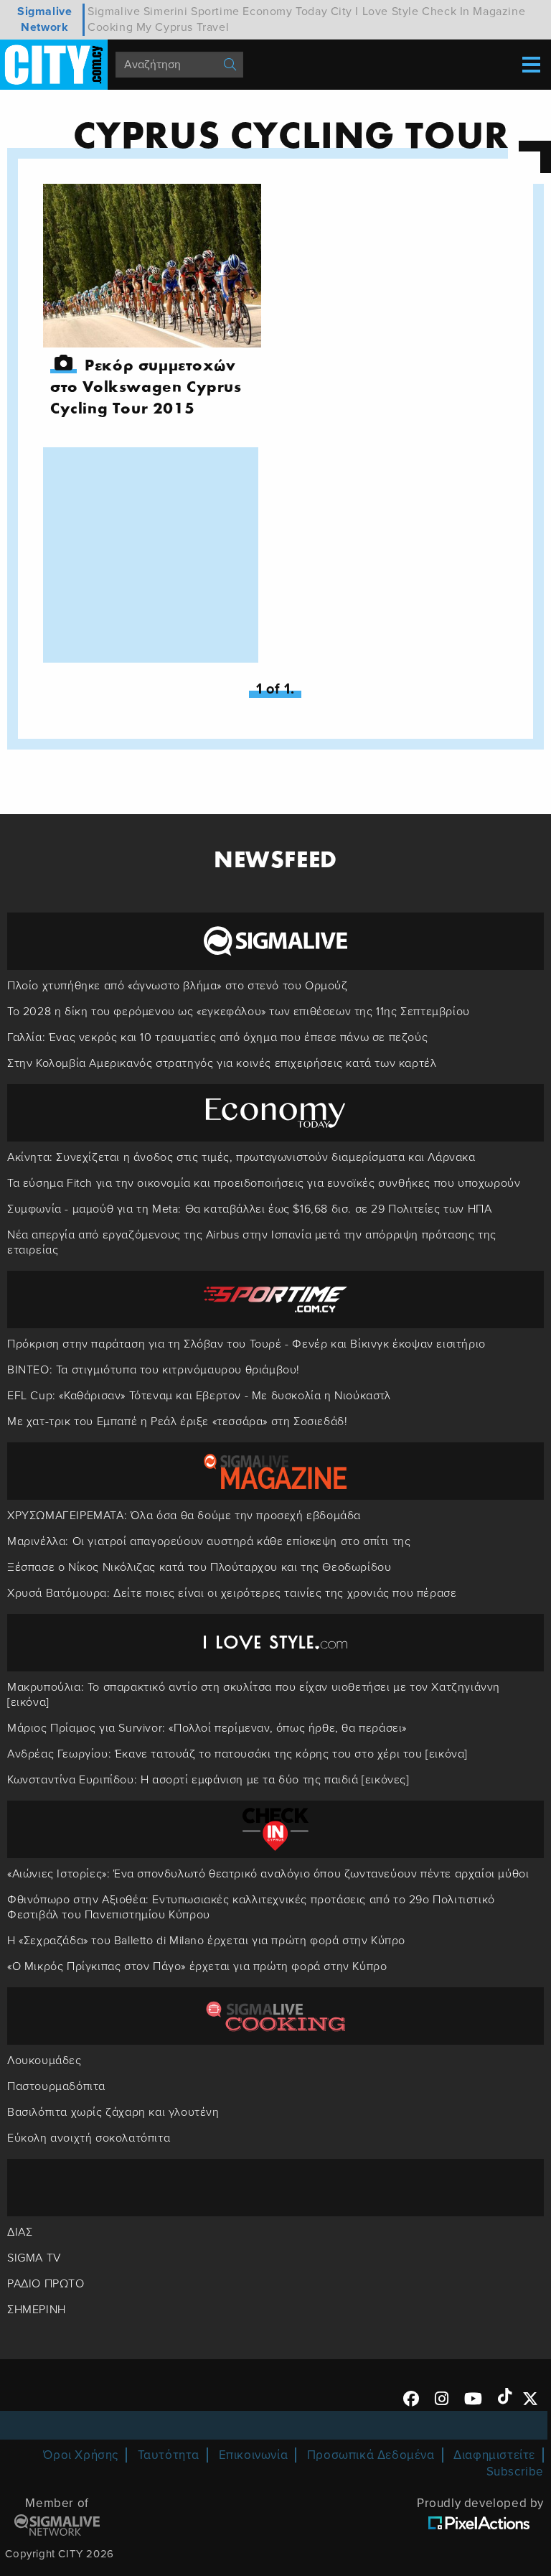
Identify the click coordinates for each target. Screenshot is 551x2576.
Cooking (110, 27)
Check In (446, 11)
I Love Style (387, 11)
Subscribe (515, 2472)
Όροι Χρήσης (81, 2455)
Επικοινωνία (254, 2455)
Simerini (166, 11)
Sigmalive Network (44, 19)
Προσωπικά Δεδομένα (371, 2455)
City (342, 11)
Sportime (215, 11)
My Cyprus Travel (183, 27)
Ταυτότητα (169, 2455)
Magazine (499, 11)
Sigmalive (114, 11)
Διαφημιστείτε (494, 2455)
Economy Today (285, 11)
